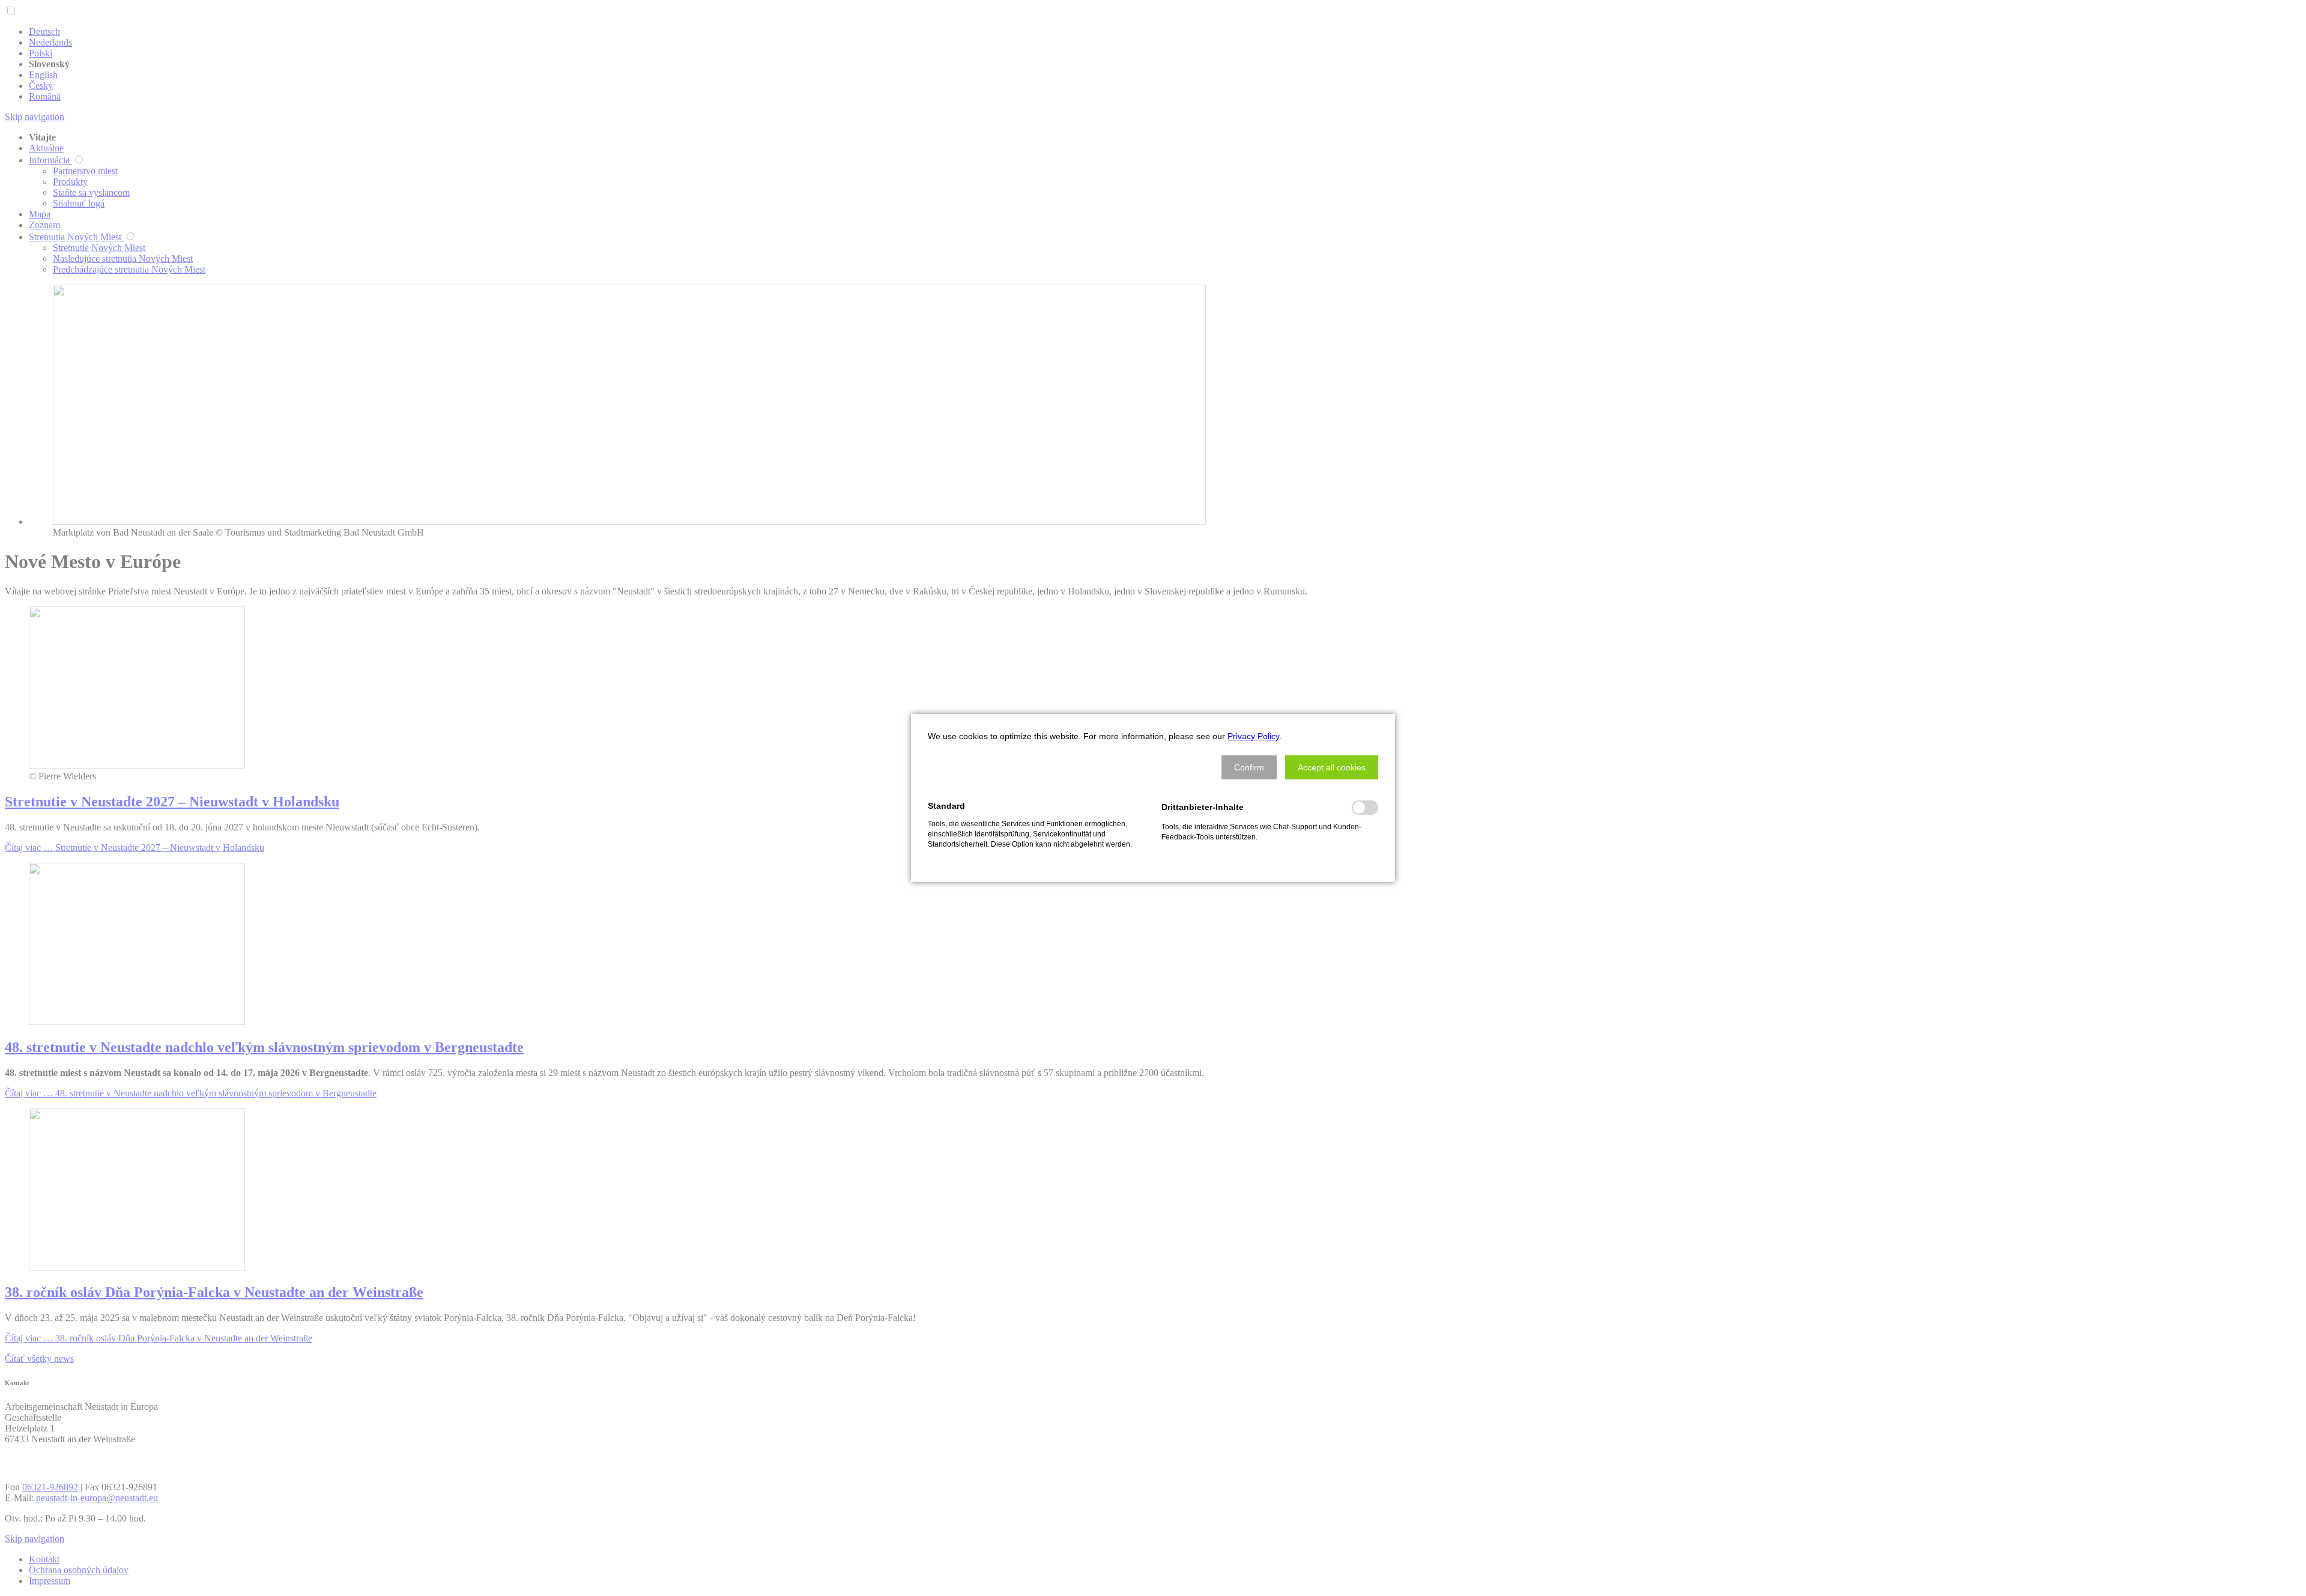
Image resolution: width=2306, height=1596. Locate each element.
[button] (1249, 767)
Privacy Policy (1253, 736)
